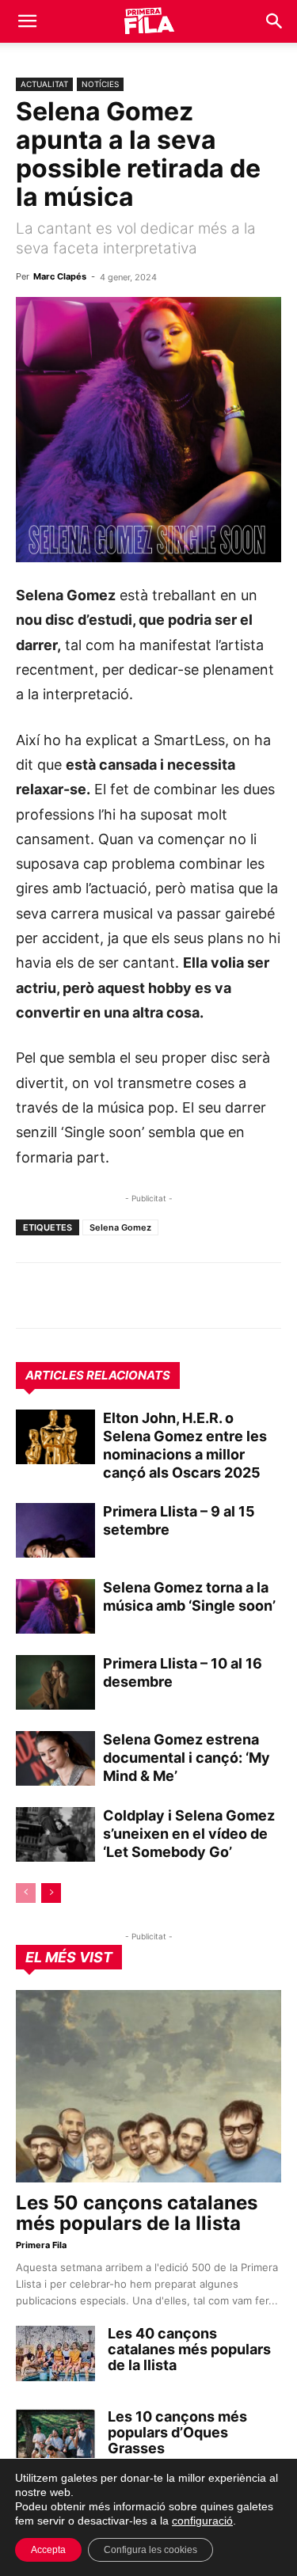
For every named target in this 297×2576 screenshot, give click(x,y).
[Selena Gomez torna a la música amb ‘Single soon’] (55, 1606)
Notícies (100, 84)
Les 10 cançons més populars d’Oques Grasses (177, 2432)
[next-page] (51, 1893)
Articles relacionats (98, 1375)
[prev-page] (26, 1893)
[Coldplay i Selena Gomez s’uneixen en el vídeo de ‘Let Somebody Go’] (55, 1834)
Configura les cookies (150, 2550)
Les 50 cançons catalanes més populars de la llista (137, 2213)
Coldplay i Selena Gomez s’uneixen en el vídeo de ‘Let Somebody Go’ (189, 1834)
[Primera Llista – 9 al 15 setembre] (55, 1530)
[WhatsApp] (32, 1296)
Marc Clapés (60, 276)
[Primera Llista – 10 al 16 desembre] (55, 1682)
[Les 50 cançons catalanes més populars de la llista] (148, 2086)
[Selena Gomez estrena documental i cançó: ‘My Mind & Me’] (55, 1758)
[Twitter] (105, 1296)
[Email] (177, 1296)
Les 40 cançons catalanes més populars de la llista (189, 2349)
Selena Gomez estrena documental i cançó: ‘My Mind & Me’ (187, 1758)
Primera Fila (41, 2245)
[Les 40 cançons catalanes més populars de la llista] (55, 2353)
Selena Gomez (120, 1227)
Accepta (48, 2550)
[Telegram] (68, 1296)
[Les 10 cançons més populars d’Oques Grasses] (55, 2437)
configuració (202, 2521)
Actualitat (44, 84)
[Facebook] (141, 1296)
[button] (27, 21)
